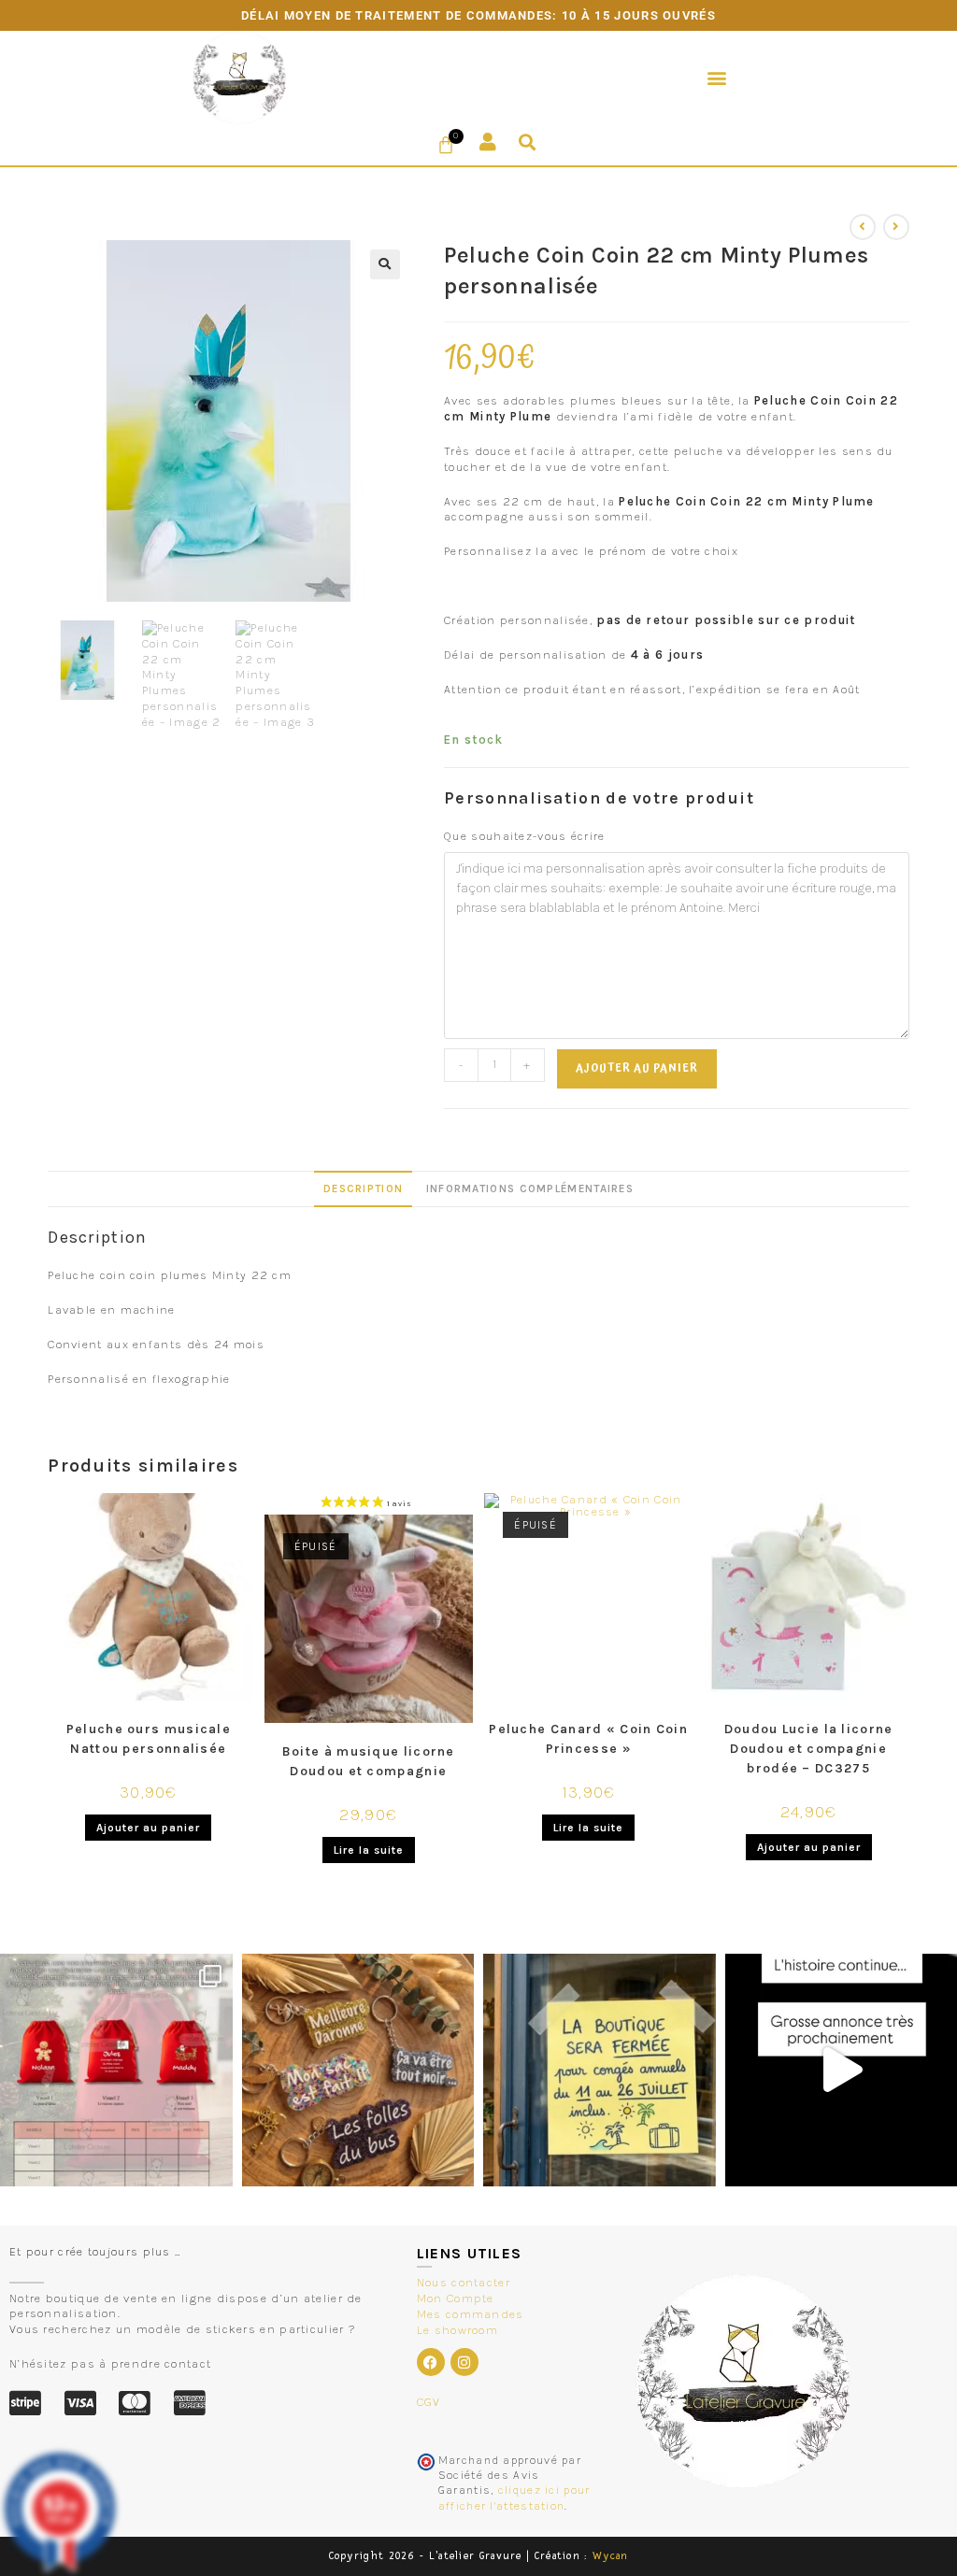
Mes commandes (471, 2314)
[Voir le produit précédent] (863, 227)
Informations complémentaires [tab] (530, 1188)
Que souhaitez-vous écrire (525, 836)
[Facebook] (431, 2362)
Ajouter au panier (637, 1068)
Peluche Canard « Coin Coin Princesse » (588, 1739)
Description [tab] (363, 1188)
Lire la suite (369, 1850)
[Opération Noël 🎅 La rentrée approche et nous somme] (116, 2070)
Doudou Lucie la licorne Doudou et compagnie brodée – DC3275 (809, 1749)
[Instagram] (464, 2362)
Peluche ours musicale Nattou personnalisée (149, 1739)
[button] (718, 77)
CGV (429, 2402)
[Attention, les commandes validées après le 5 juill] (600, 2070)
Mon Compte (456, 2298)
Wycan (611, 2556)
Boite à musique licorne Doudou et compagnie (369, 1761)
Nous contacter (464, 2282)
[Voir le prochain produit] (896, 227)
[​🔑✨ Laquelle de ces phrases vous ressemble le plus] (358, 2070)
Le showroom (457, 2330)
